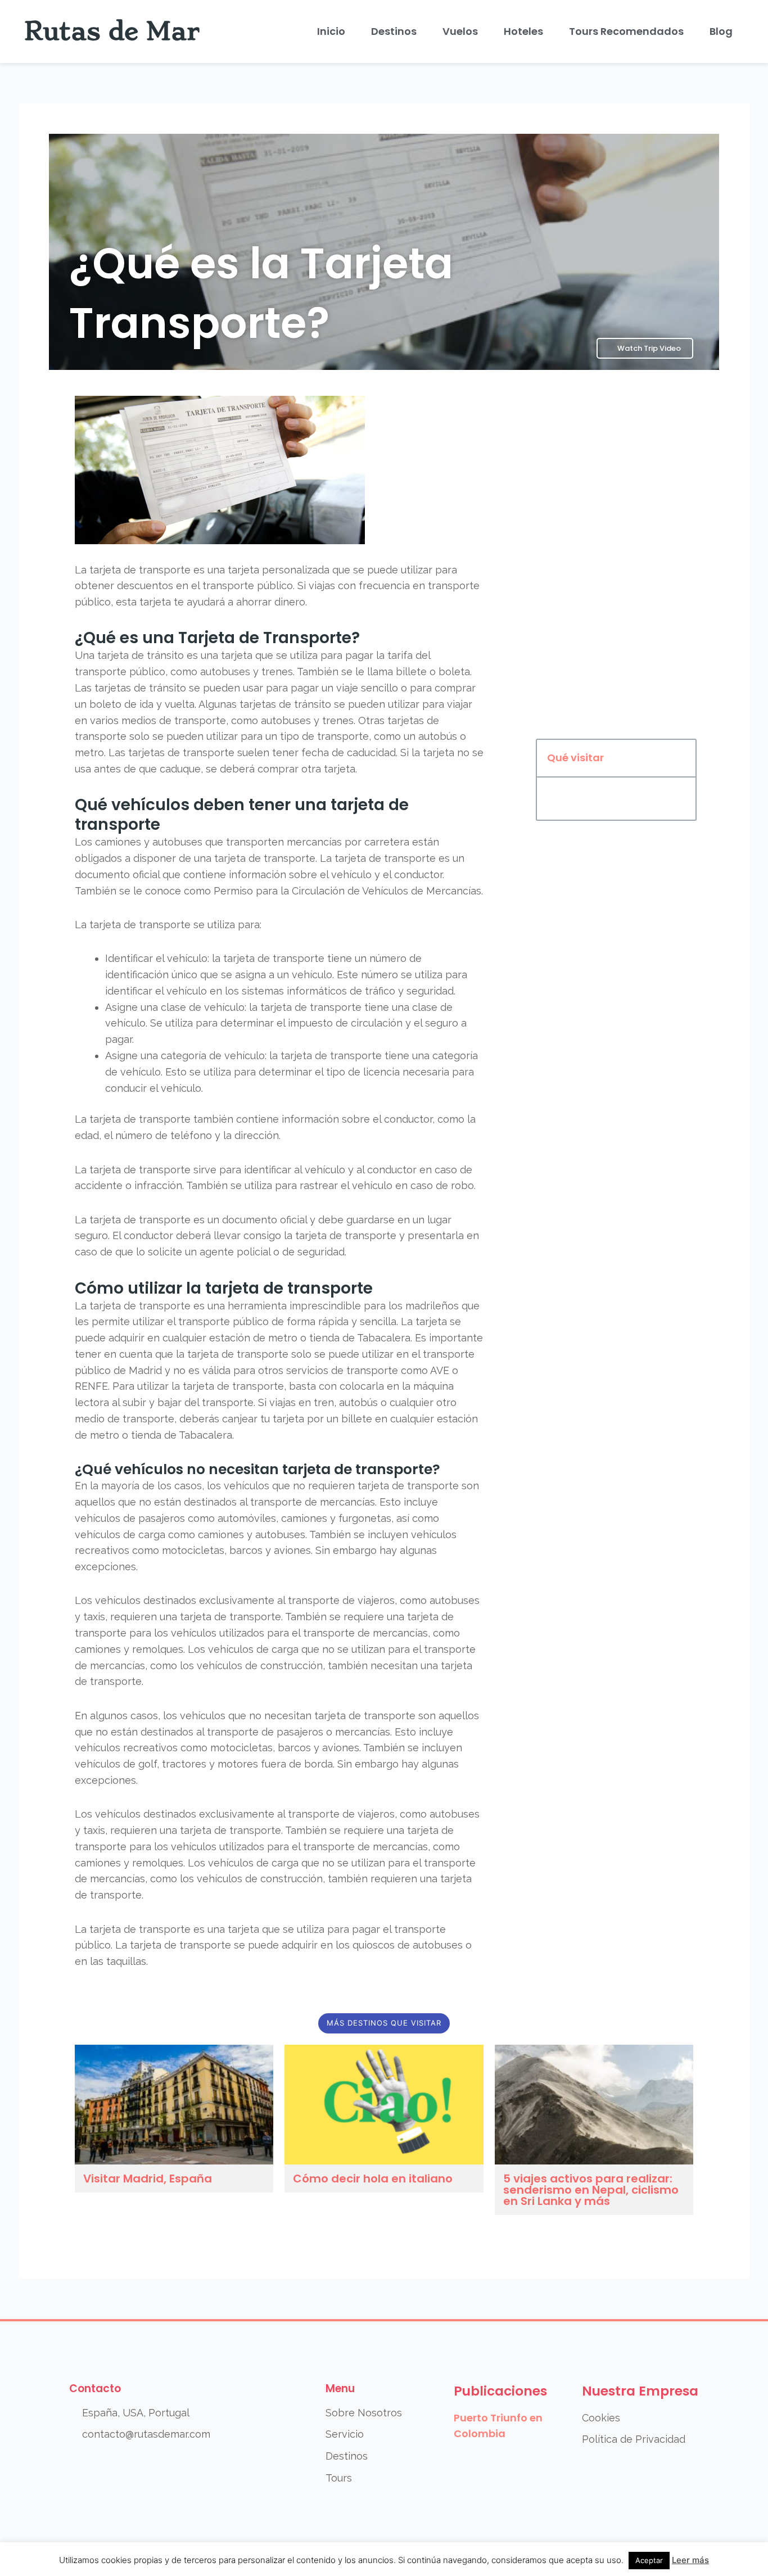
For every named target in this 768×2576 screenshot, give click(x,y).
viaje (347, 688)
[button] (681, 758)
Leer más (690, 2560)
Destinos (394, 31)
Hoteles (523, 31)
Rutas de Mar (112, 31)
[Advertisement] (616, 559)
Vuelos (460, 31)
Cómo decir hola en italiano (373, 2179)
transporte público (248, 586)
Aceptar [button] (649, 2560)
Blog (721, 31)
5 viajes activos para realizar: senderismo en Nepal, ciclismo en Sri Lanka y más (591, 2190)
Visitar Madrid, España (148, 2179)
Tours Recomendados (626, 31)
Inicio (331, 31)
